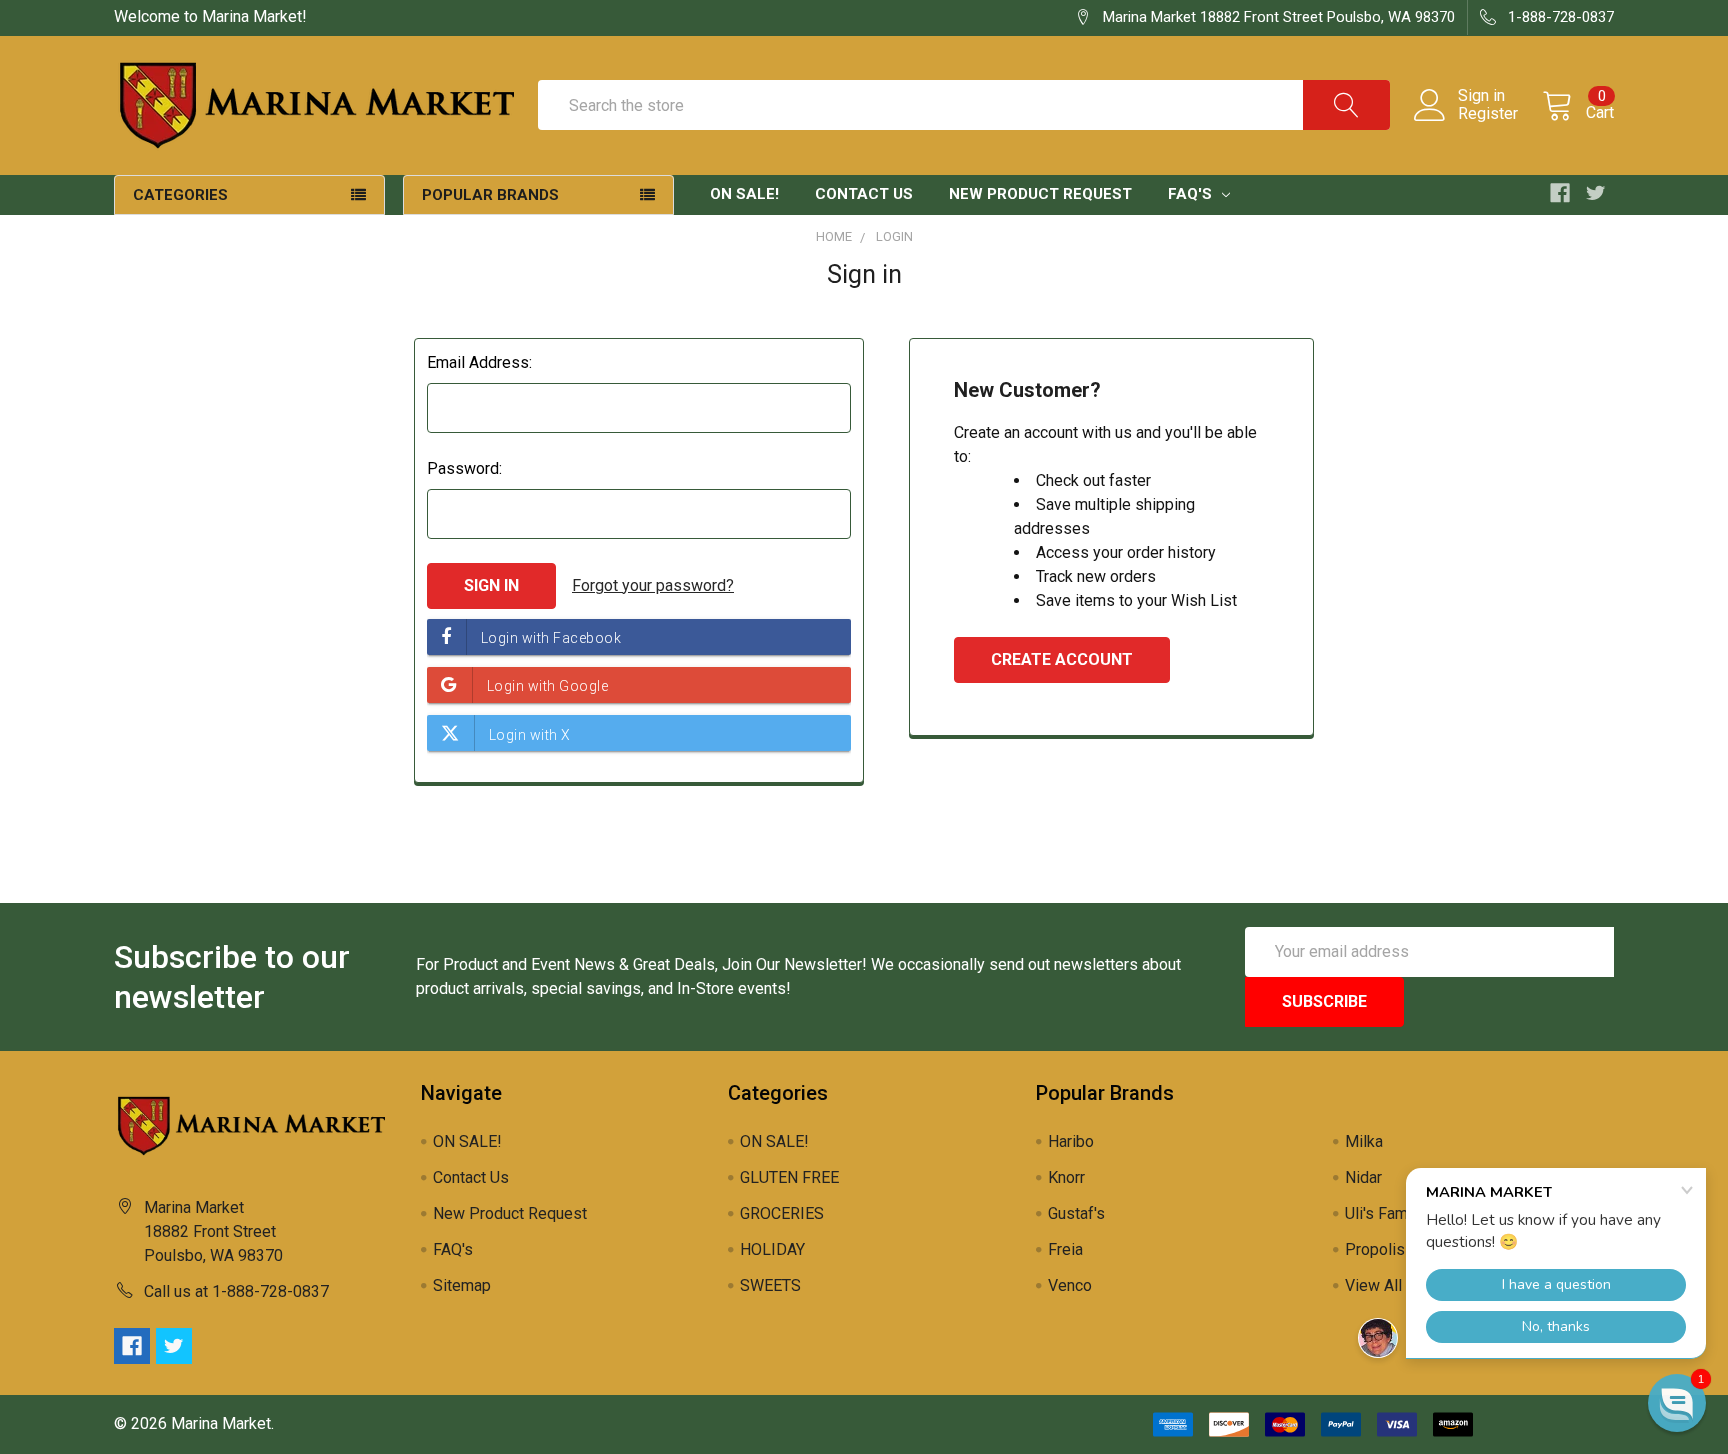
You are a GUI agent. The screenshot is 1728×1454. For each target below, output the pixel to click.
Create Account (1062, 659)
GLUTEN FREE (789, 1177)
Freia (1065, 1249)
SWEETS (770, 1285)
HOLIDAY (772, 1249)
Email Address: (479, 362)
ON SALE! (744, 194)
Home (834, 236)
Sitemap (462, 1285)
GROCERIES (782, 1213)
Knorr (1066, 1177)
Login (894, 236)
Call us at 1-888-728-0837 (236, 1291)
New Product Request (1040, 194)
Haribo (1071, 1141)
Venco (1070, 1285)
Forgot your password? (653, 585)
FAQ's (1192, 194)
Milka (1364, 1141)
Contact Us (864, 194)
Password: (464, 468)
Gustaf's (1076, 1213)
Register (1488, 114)
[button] (1677, 1403)
